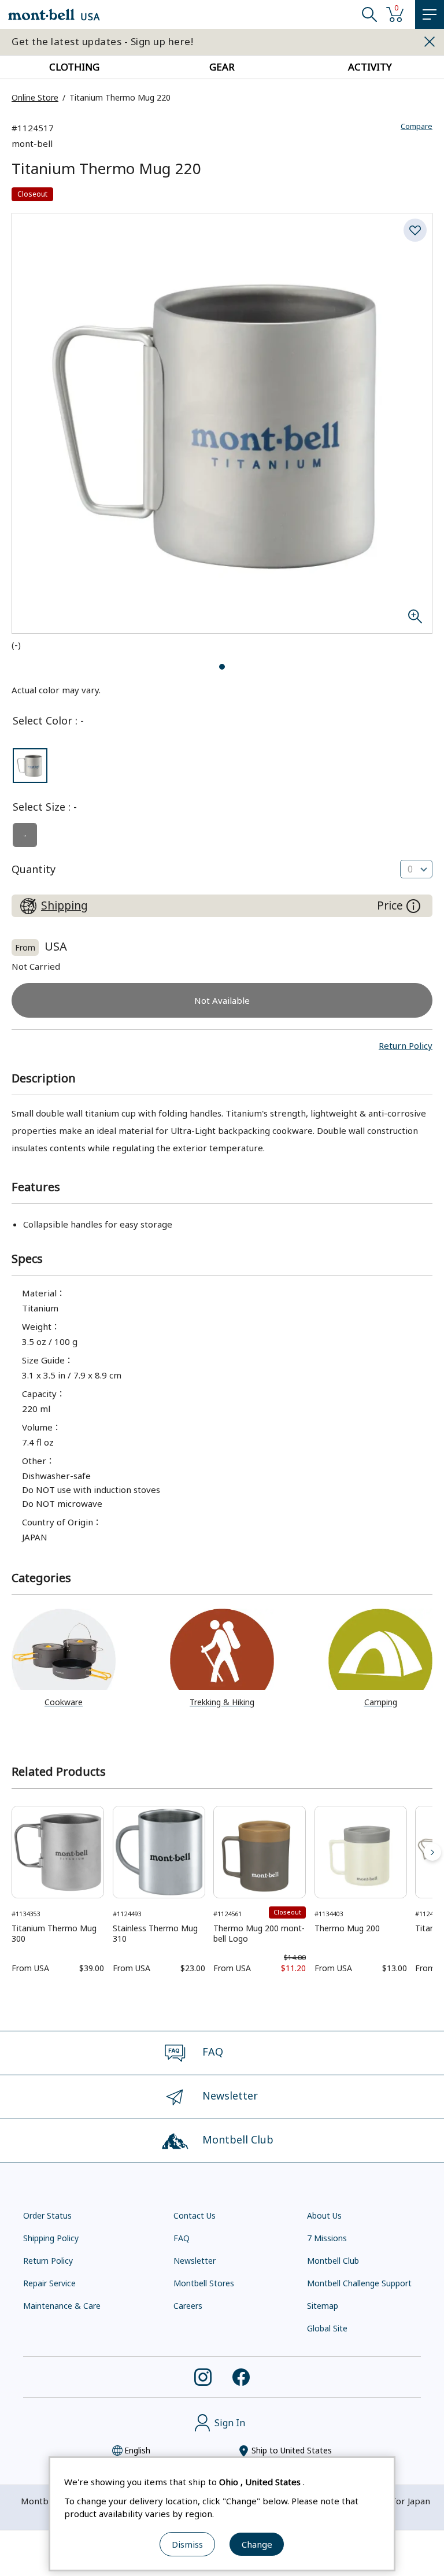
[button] (406, 1045)
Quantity (34, 869)
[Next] (432, 1852)
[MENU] (430, 14)
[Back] (12, 1852)
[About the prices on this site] (413, 906)
